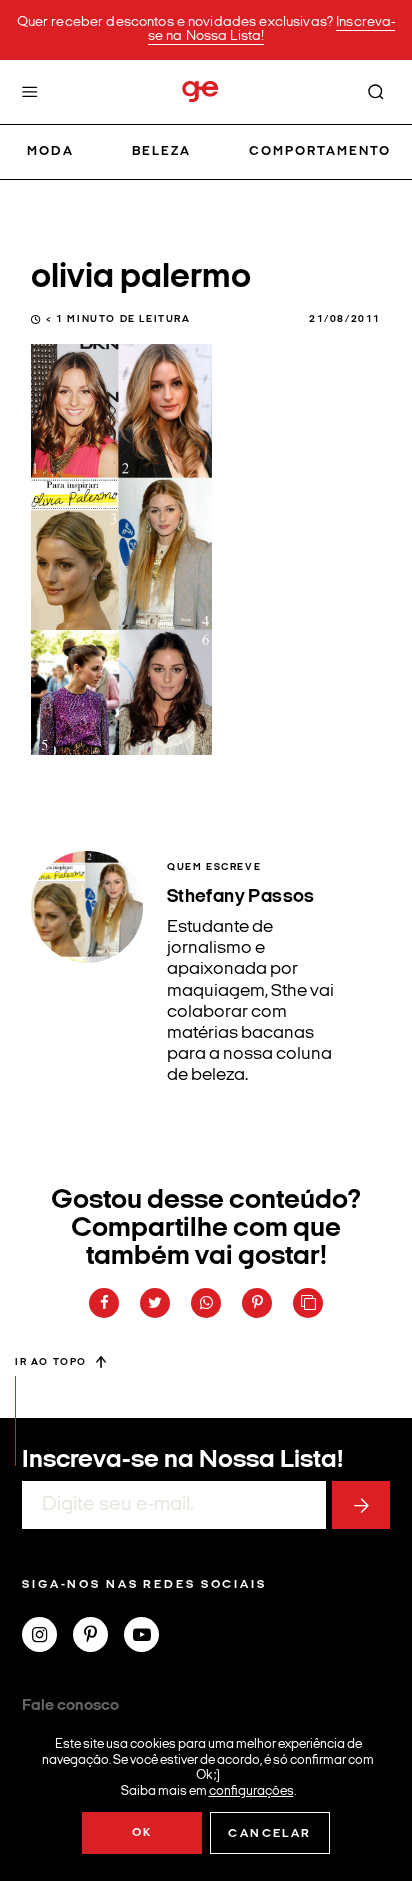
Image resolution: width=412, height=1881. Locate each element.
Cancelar (269, 1834)
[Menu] (30, 92)
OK (142, 1833)
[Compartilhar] (104, 1303)
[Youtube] (149, 1637)
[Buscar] (376, 92)
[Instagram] (47, 1637)
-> (361, 1505)
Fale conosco (70, 1706)
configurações (251, 1790)
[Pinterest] (98, 1637)
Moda (50, 151)
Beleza (161, 151)
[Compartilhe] (308, 1303)
